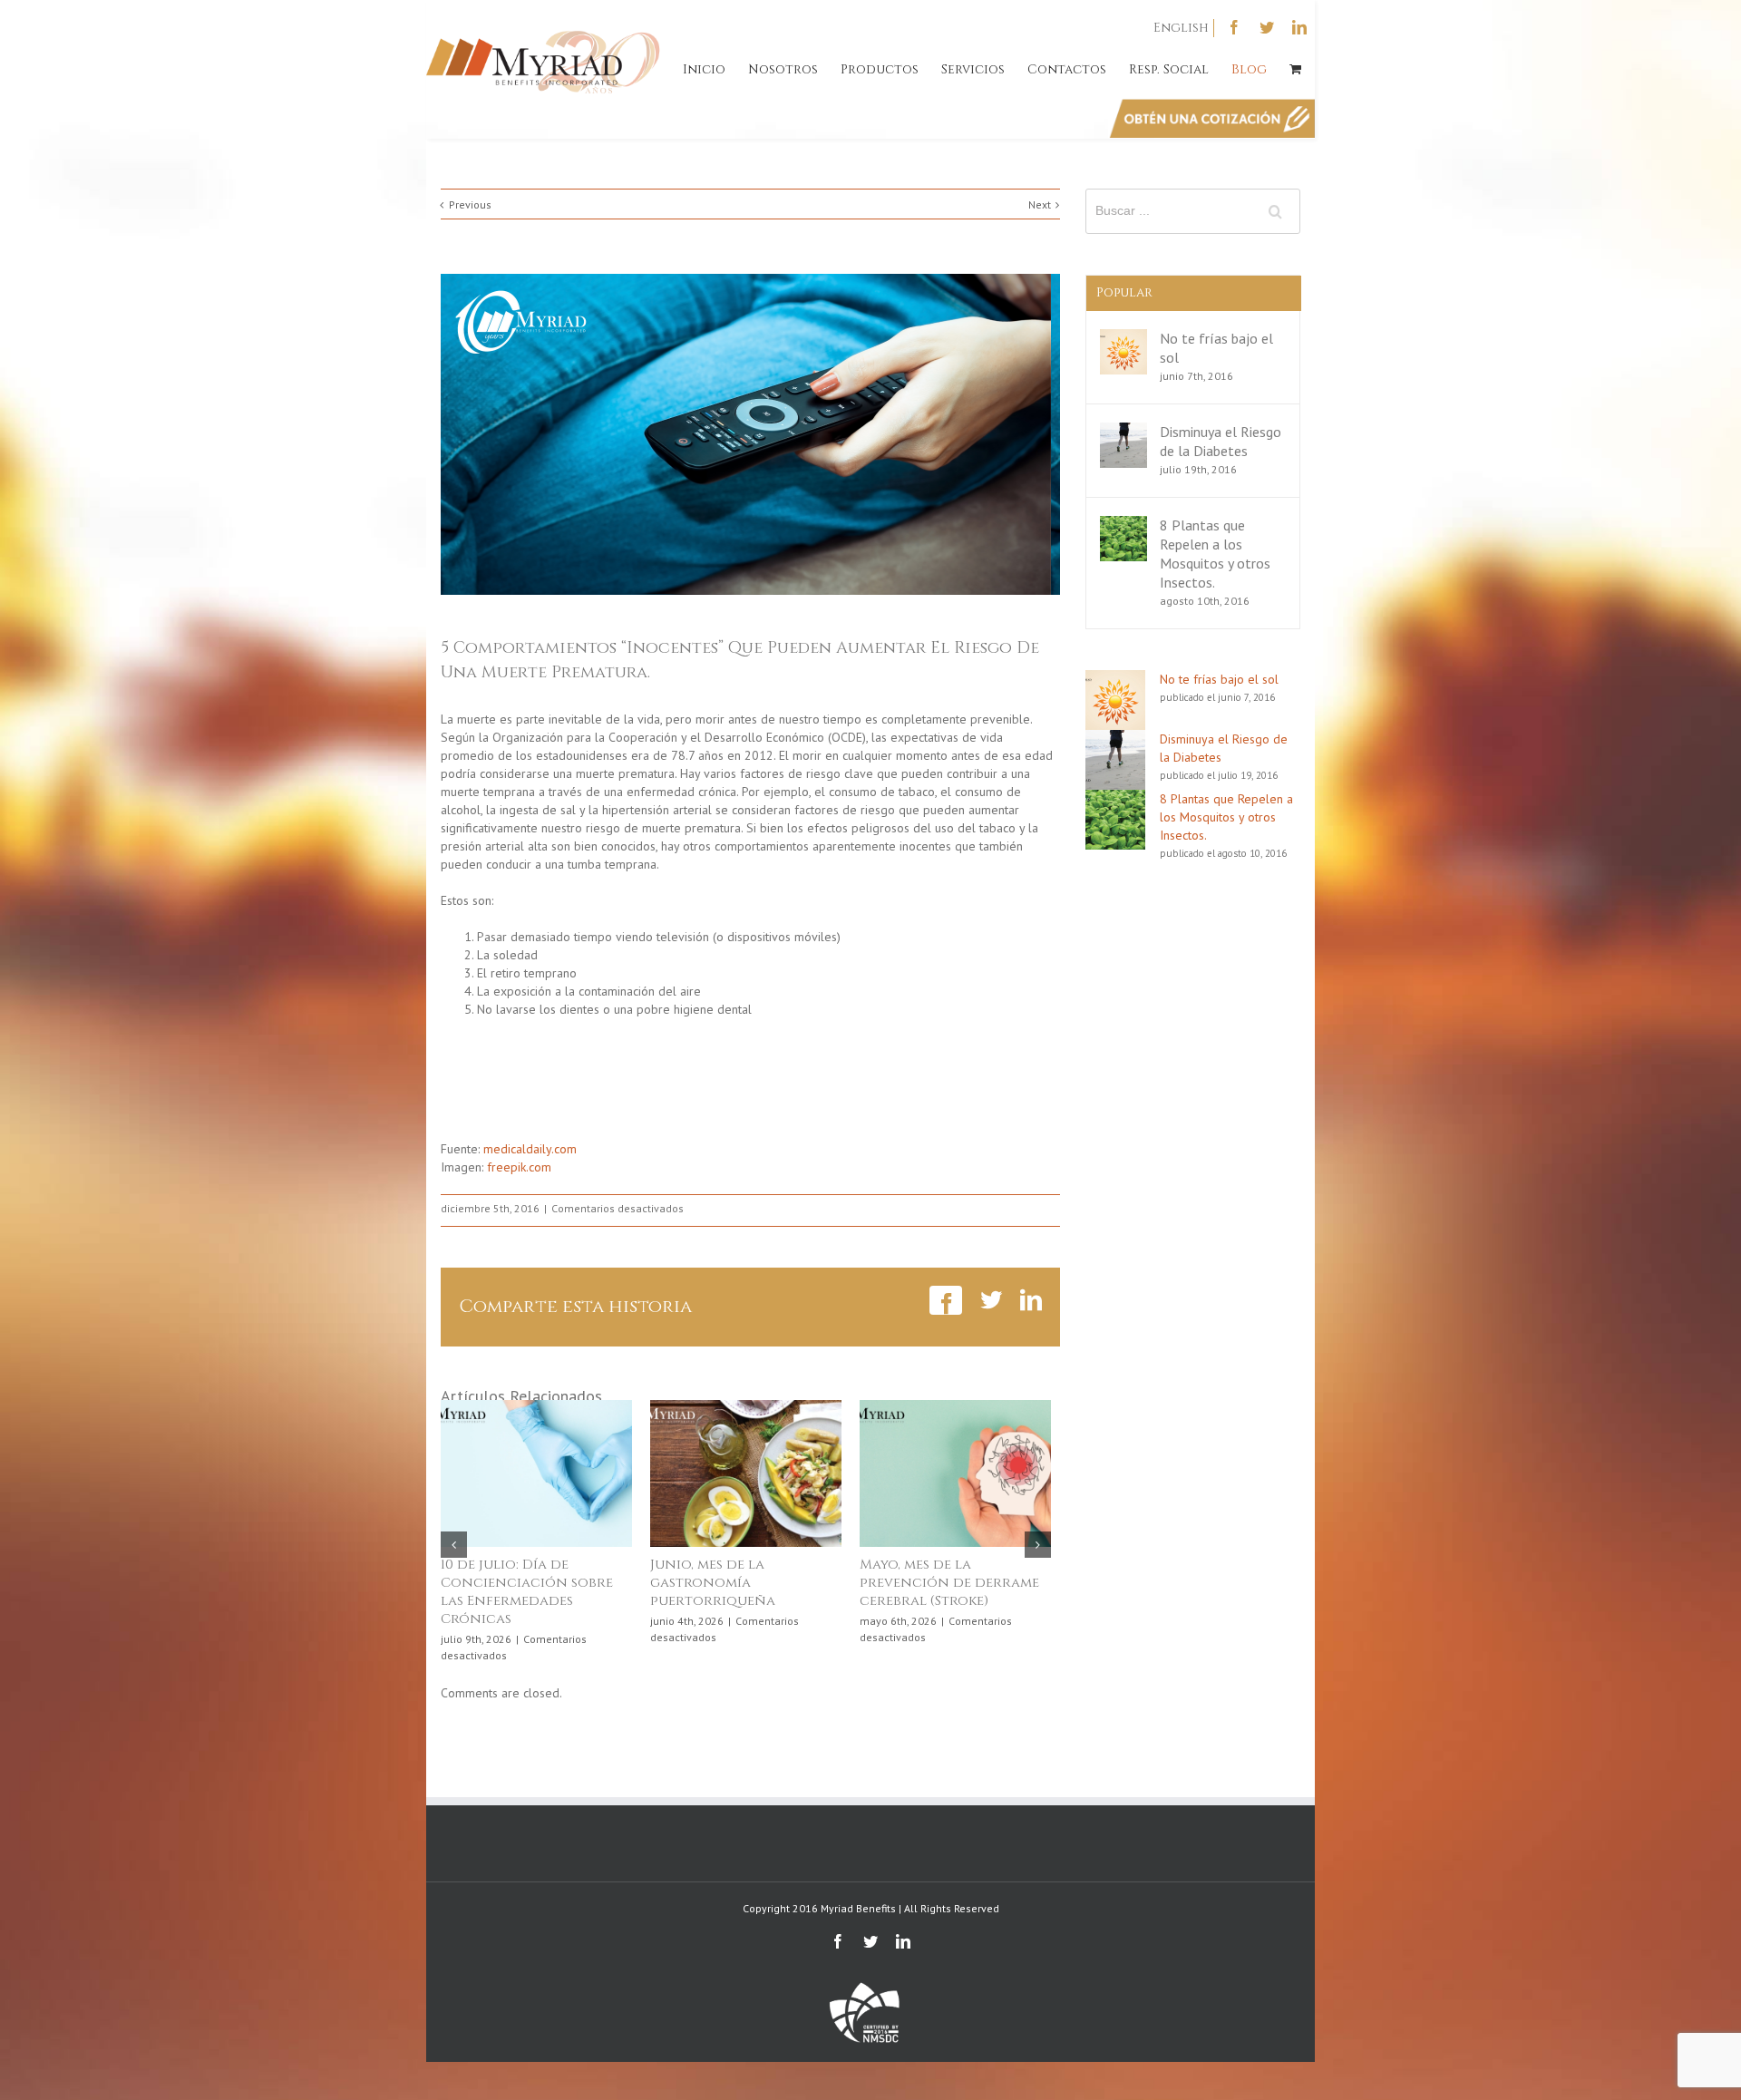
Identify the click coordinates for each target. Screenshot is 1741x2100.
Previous (470, 204)
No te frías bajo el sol (1219, 679)
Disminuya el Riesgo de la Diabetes (1221, 441)
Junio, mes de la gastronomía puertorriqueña (713, 1583)
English (1181, 28)
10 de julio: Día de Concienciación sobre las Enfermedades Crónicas (527, 1592)
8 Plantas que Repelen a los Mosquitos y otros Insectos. (1215, 554)
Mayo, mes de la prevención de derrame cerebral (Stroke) (949, 1583)
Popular (1124, 292)
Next (1040, 204)
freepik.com (519, 1167)
